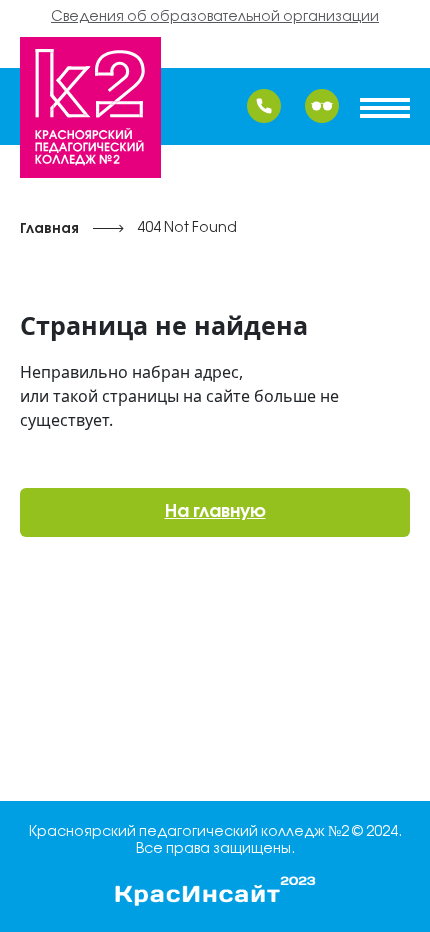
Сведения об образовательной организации (215, 17)
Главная (49, 229)
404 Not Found (187, 228)
